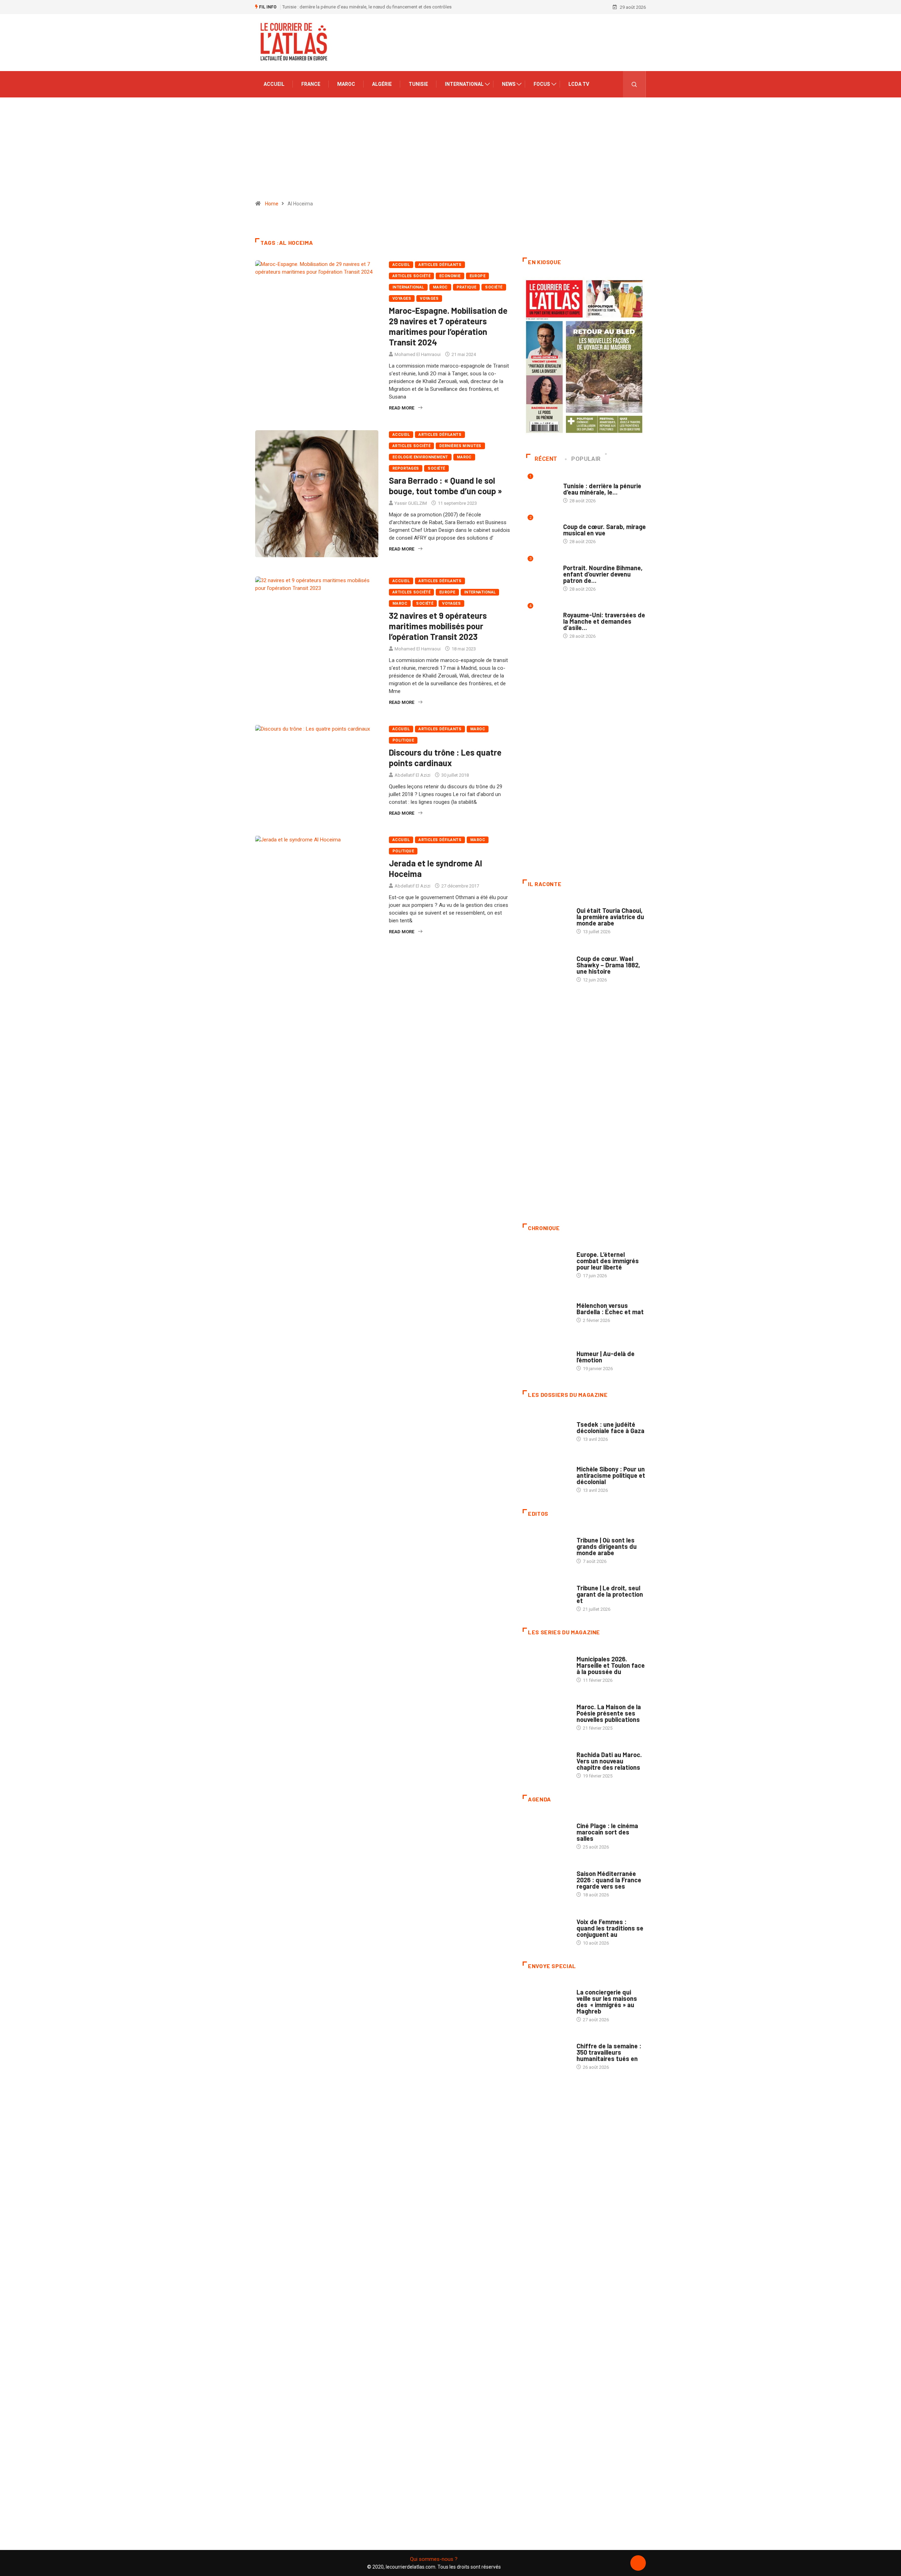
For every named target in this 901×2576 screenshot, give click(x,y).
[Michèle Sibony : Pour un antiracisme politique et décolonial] (546, 1476)
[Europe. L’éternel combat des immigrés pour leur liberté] (546, 1261)
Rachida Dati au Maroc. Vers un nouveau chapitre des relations (609, 1761)
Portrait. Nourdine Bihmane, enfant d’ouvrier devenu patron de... (603, 574)
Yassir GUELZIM (411, 503)
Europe (478, 276)
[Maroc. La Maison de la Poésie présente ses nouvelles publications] (546, 1714)
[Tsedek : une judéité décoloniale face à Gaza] (546, 1428)
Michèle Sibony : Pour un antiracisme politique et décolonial (611, 1475)
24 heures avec (593, 1748)
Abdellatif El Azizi (412, 775)
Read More (402, 408)
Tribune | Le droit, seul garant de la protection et (610, 1594)
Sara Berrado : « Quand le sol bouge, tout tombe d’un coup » (445, 486)
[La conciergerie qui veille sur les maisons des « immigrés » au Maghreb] (546, 1999)
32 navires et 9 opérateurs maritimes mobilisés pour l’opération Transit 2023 (438, 626)
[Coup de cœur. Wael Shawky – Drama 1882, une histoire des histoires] (546, 965)
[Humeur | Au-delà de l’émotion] (546, 1357)
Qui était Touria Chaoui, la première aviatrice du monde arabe (610, 917)
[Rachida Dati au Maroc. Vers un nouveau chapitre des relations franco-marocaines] (546, 1762)
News (509, 84)
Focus (542, 84)
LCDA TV (579, 84)
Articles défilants (440, 265)
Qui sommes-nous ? (434, 2559)
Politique (403, 740)
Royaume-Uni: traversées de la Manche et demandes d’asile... (604, 621)
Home (272, 204)
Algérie (382, 84)
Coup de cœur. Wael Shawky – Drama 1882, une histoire (608, 965)
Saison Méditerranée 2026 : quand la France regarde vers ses (609, 1880)
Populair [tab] (586, 459)
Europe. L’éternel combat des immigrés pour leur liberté (608, 1261)
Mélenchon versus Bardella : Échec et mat (610, 1309)
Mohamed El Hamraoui (418, 354)
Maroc (346, 84)
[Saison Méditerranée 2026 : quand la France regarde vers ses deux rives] (546, 1881)
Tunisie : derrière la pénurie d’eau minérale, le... (602, 489)
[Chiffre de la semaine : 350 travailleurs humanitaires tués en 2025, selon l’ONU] (546, 2053)
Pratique (467, 287)
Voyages (402, 298)
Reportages (406, 468)
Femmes (585, 1462)
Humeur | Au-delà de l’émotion (606, 1357)
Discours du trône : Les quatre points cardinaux (445, 758)
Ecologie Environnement (420, 457)
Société (494, 287)
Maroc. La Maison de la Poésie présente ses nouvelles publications (609, 1713)
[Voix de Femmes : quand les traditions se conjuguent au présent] (546, 1928)
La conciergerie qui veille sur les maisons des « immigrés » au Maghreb (607, 2002)
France (311, 84)
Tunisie (418, 84)
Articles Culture (596, 904)
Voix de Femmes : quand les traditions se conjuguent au (610, 1928)
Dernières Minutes (460, 446)
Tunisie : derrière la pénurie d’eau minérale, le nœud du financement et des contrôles (367, 7)
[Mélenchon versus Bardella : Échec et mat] (546, 1309)
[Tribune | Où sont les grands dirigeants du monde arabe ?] (546, 1547)
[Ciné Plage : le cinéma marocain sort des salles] (546, 1833)
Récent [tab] (546, 459)
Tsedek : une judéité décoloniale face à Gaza (610, 1427)
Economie (450, 276)
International (464, 84)
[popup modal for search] (634, 84)
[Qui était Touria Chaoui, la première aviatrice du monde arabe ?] (546, 917)
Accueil (274, 84)
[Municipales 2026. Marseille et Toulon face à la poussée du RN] (546, 1666)
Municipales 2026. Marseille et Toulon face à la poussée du (611, 1665)
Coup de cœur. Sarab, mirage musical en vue (604, 530)
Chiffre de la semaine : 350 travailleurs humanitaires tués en (609, 2052)
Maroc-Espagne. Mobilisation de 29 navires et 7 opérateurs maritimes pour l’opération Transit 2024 (448, 326)
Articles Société (411, 276)
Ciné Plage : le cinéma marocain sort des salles (607, 1832)
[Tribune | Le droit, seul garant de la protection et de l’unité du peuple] (546, 1595)
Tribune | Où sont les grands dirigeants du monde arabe (607, 1546)
